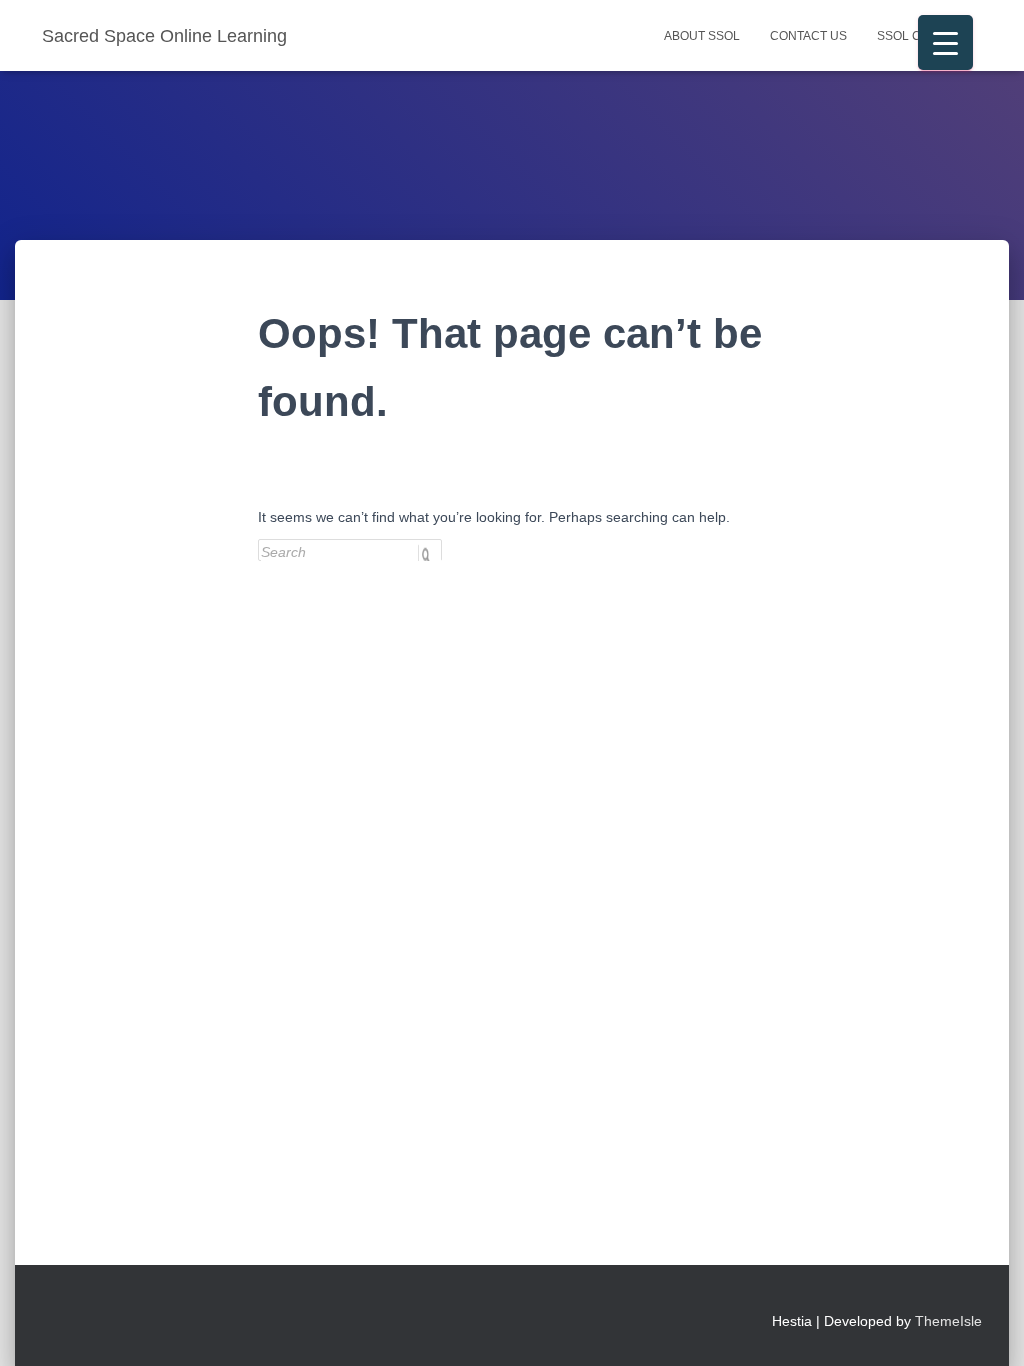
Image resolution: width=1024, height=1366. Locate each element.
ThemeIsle (948, 1321)
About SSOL (702, 36)
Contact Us (808, 36)
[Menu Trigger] (945, 42)
